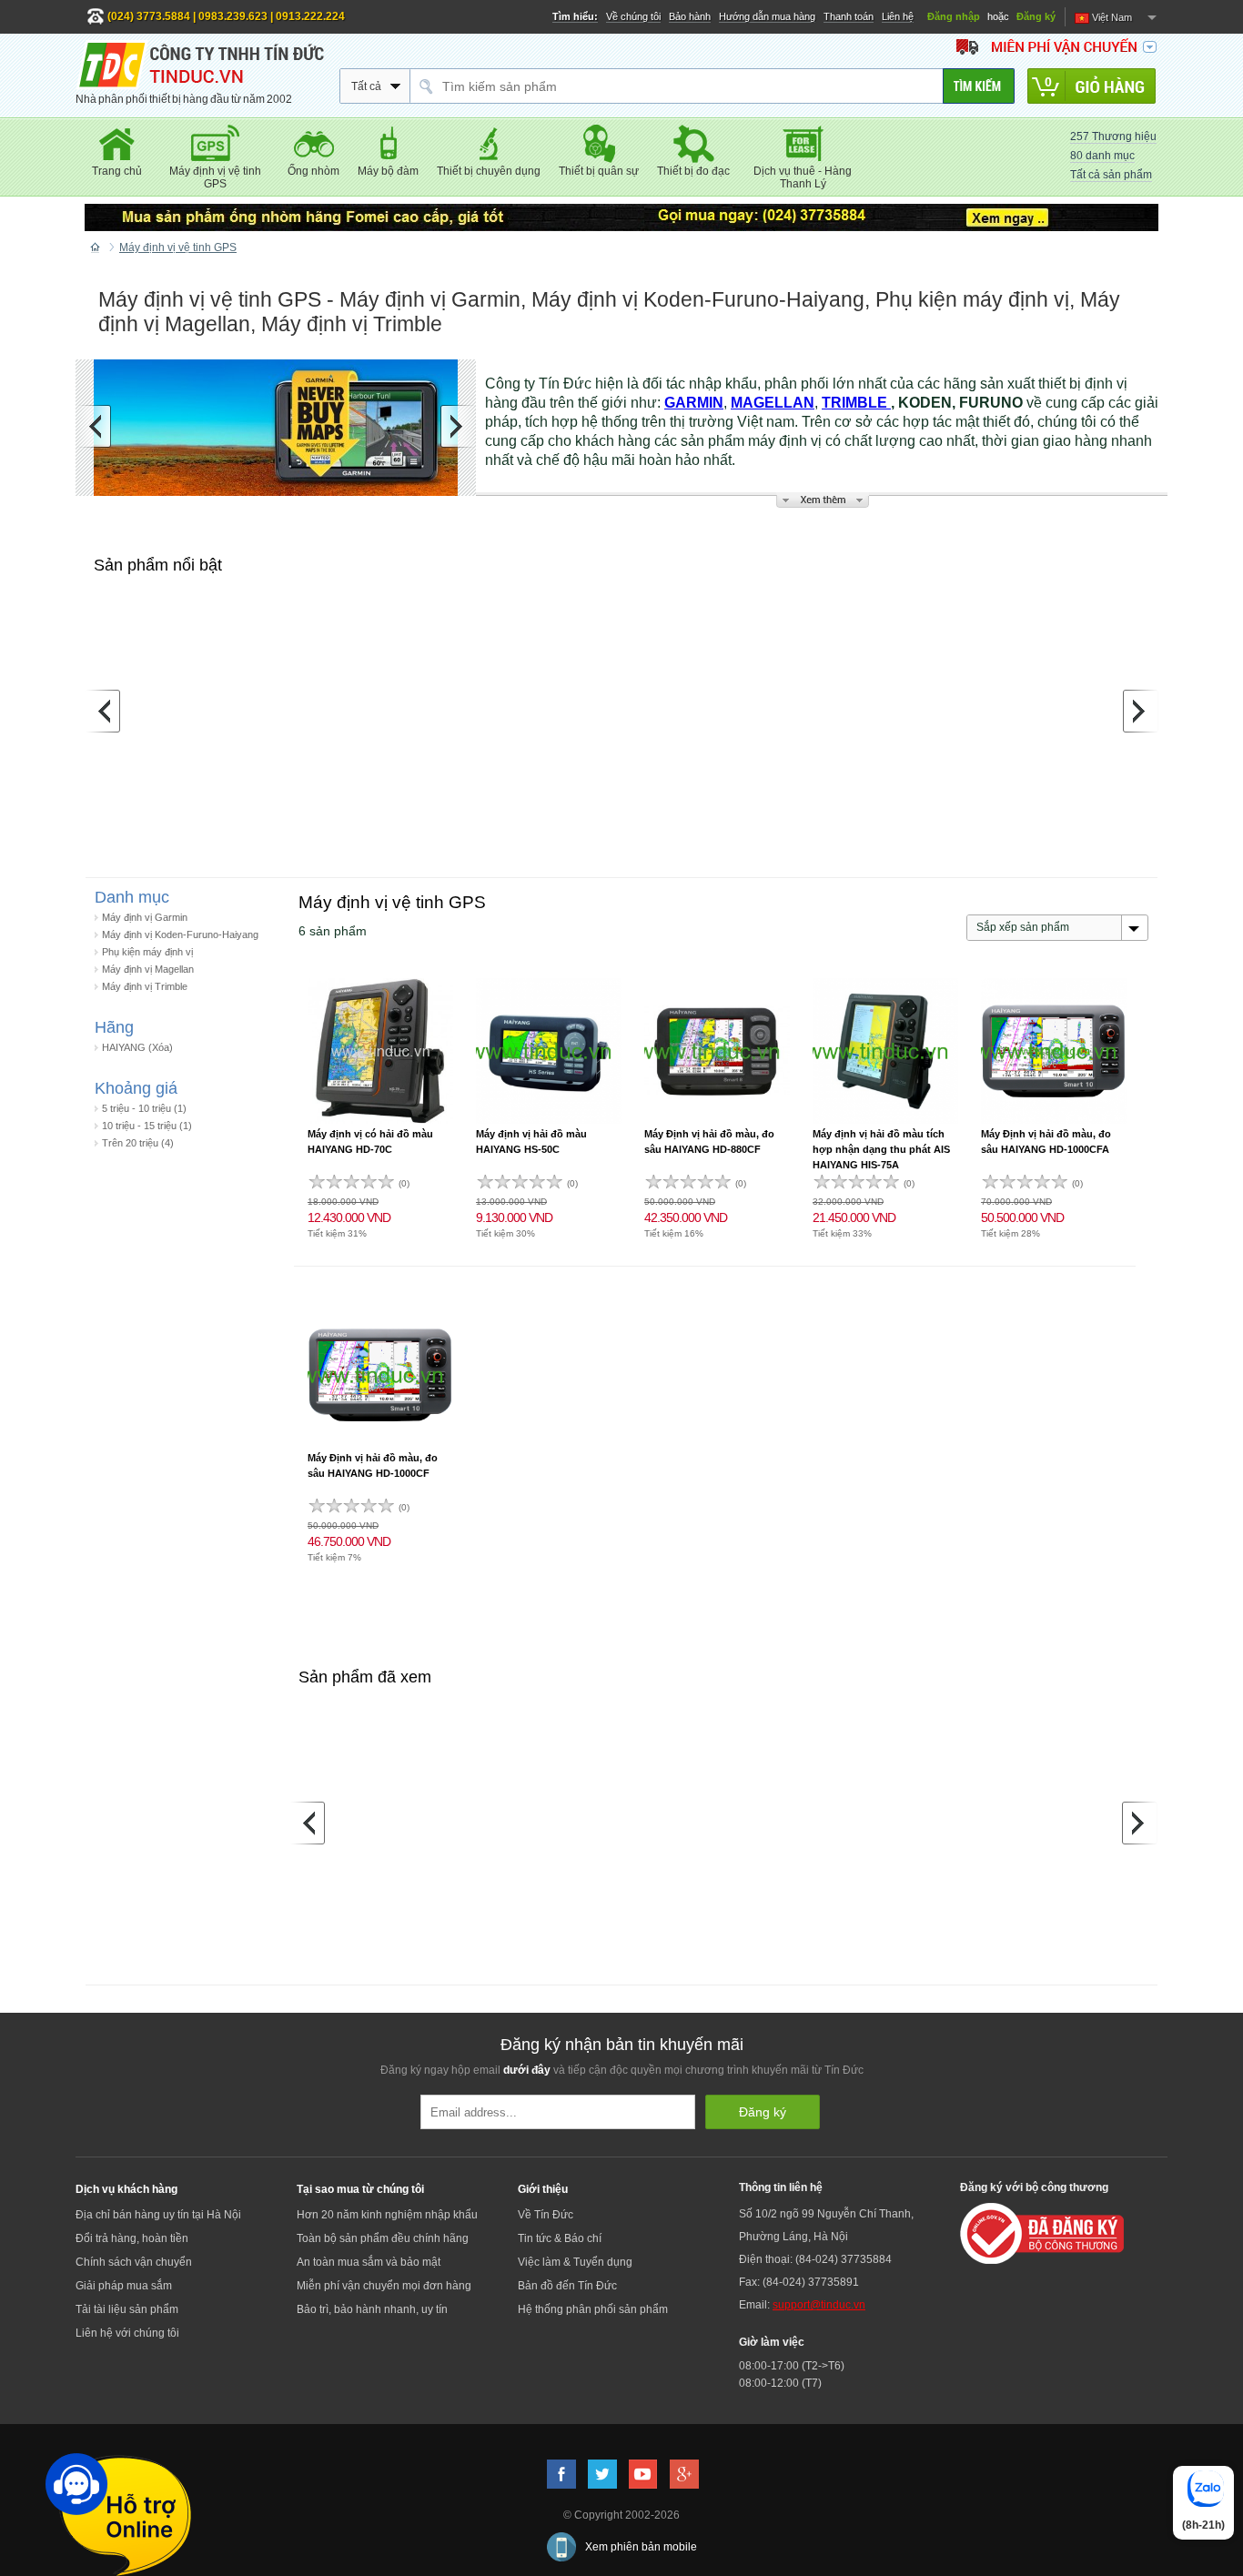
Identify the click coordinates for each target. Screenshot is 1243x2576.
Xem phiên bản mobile (641, 2547)
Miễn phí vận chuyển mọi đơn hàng (384, 2286)
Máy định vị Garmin (145, 917)
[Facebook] (561, 2474)
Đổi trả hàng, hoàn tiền (132, 2238)
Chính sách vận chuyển (134, 2262)
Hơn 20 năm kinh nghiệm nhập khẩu (387, 2215)
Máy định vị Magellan (148, 969)
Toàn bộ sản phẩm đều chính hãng (383, 2238)
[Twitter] (602, 2474)
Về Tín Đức (546, 2215)
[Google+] (684, 2474)
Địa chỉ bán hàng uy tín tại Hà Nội (158, 2215)
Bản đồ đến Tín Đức (567, 2286)
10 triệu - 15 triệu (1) (147, 1126)
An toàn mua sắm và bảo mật (369, 2262)
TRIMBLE (856, 403)
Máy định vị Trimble (145, 986)
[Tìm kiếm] (979, 86)
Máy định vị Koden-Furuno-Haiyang (180, 934)
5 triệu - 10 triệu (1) (144, 1108)
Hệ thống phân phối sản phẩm (593, 2309)
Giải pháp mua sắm (124, 2286)
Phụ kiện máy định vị (147, 952)
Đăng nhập (954, 16)
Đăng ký (1036, 16)
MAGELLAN (773, 403)
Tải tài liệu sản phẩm (127, 2309)
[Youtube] (643, 2474)
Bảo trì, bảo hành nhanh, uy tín (372, 2309)
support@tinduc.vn (819, 2305)
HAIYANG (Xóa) (137, 1047)
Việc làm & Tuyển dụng (575, 2262)
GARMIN (694, 403)
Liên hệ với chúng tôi (127, 2333)
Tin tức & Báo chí (560, 2238)
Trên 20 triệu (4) (138, 1143)
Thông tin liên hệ (781, 2187)
